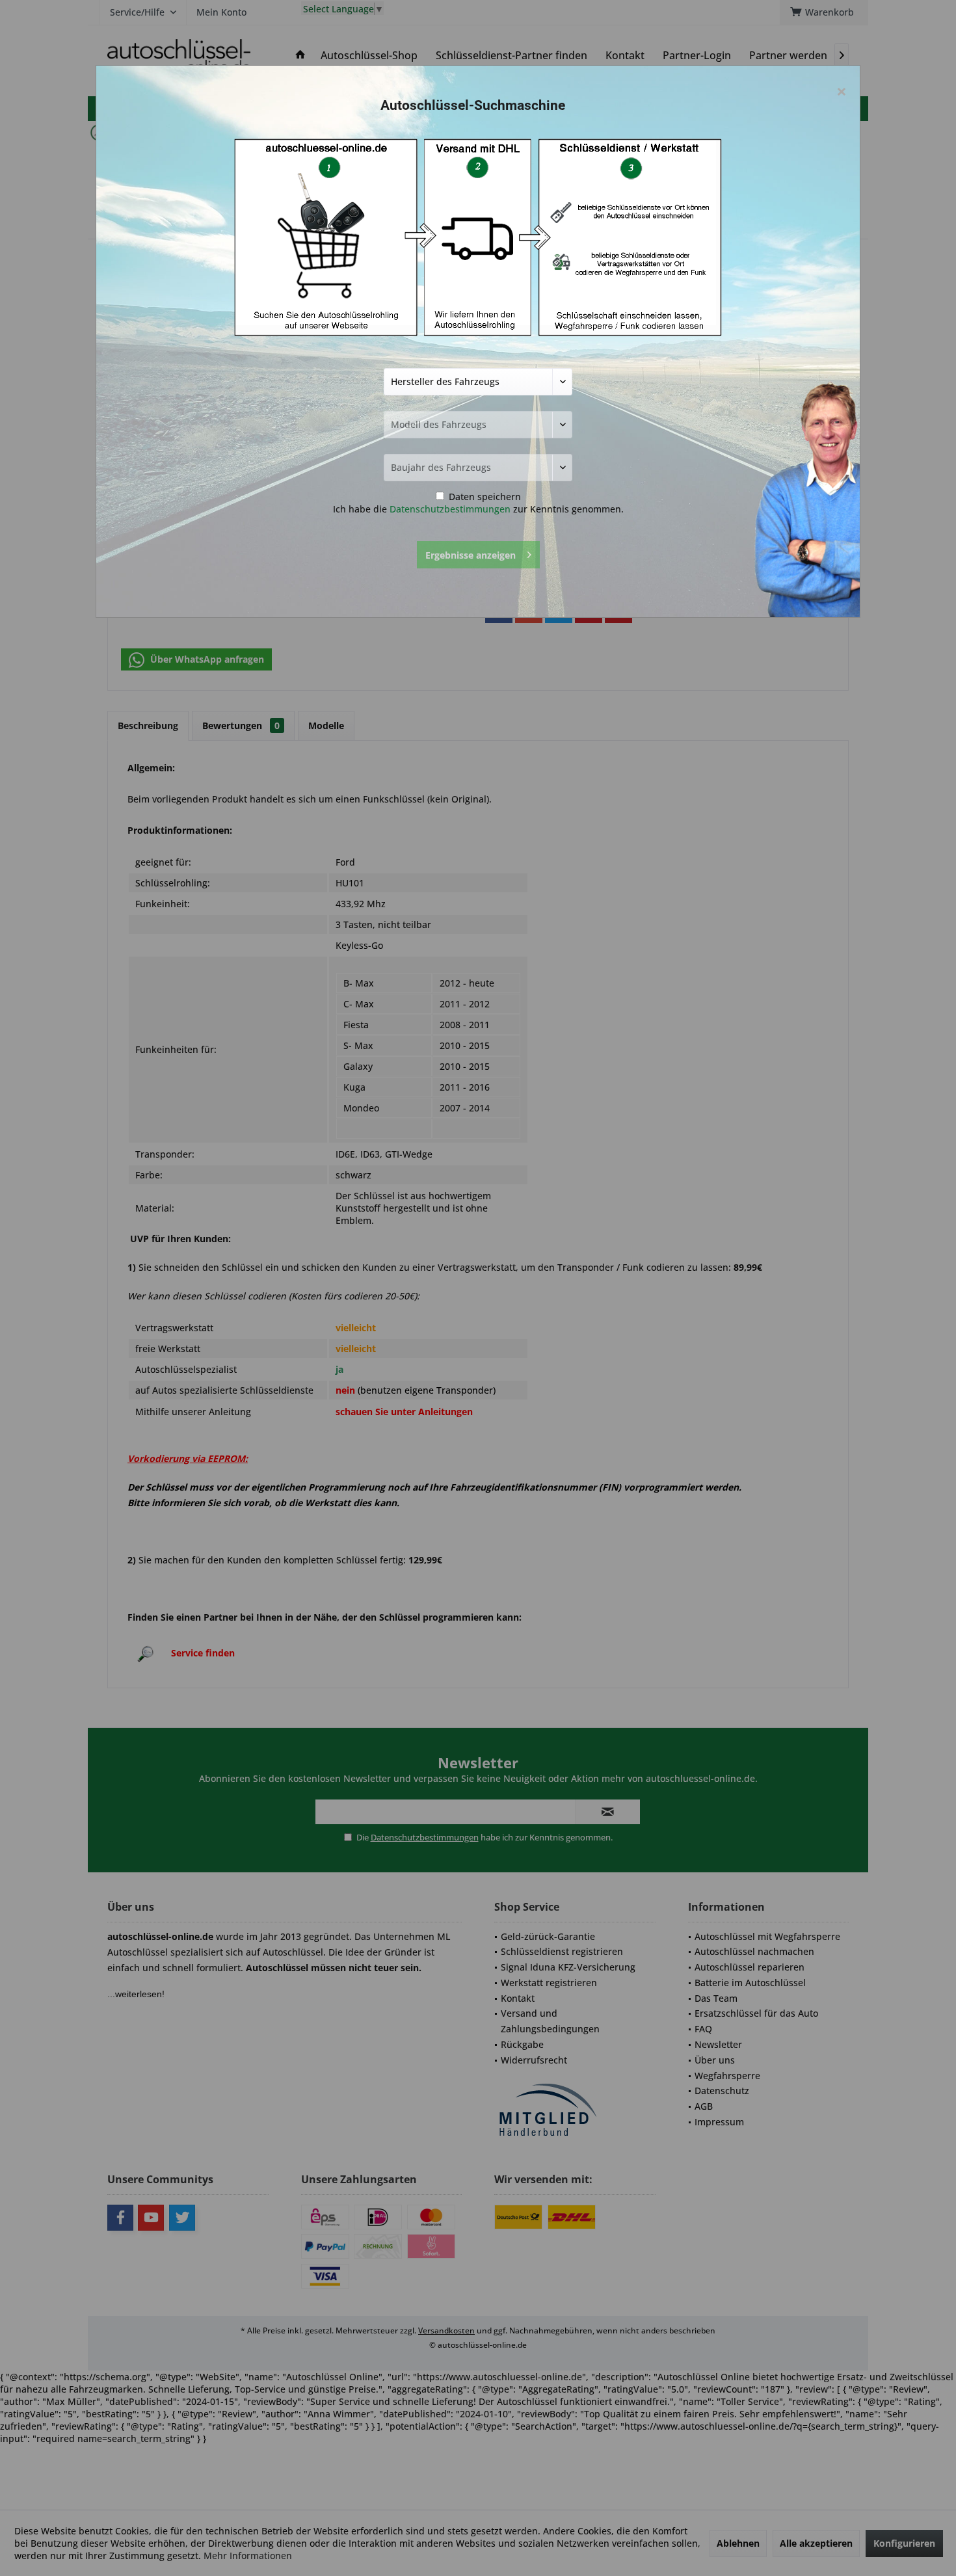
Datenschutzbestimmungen (450, 509)
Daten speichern (484, 497)
